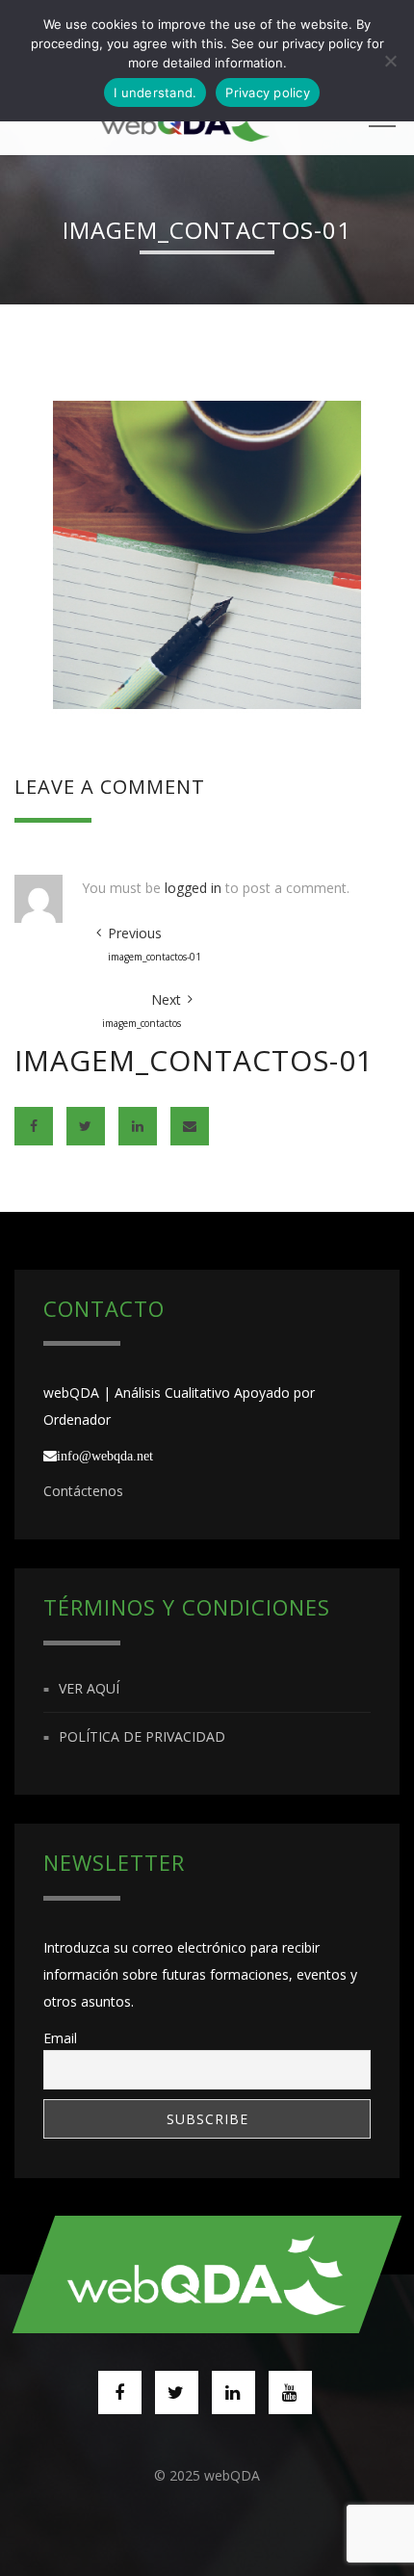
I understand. (155, 92)
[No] (390, 61)
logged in (193, 888)
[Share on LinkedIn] (138, 1126)
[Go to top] (207, 2274)
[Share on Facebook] (34, 1126)
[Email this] (190, 1126)
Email (60, 2038)
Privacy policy (268, 92)
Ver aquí (89, 1688)
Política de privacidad (142, 1736)
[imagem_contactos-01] (207, 553)
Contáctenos (83, 1491)
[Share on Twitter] (86, 1126)
